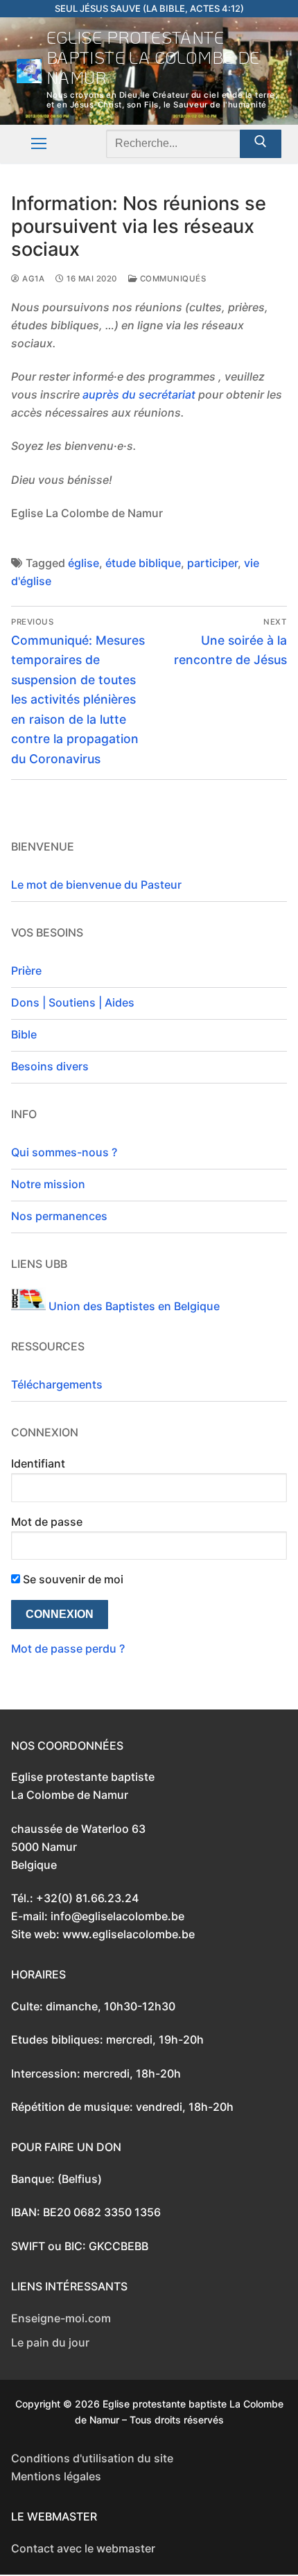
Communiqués (172, 279)
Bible (24, 1034)
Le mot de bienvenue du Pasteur (96, 885)
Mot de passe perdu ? (68, 1648)
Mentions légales (56, 2476)
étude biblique (143, 563)
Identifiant (38, 1463)
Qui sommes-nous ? (64, 1152)
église (84, 563)
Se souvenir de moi (72, 1579)
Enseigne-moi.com (61, 2318)
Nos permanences (59, 1216)
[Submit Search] (261, 144)
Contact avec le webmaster (83, 2548)
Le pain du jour (50, 2342)
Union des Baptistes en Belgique (133, 1306)
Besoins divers (50, 1066)
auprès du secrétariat (139, 394)
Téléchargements (57, 1384)
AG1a (32, 279)
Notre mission (48, 1184)
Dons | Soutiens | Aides (73, 1002)
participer (212, 563)
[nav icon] (39, 144)
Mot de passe (47, 1522)
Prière (26, 971)
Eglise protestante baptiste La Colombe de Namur (153, 58)
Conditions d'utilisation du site (92, 2458)
